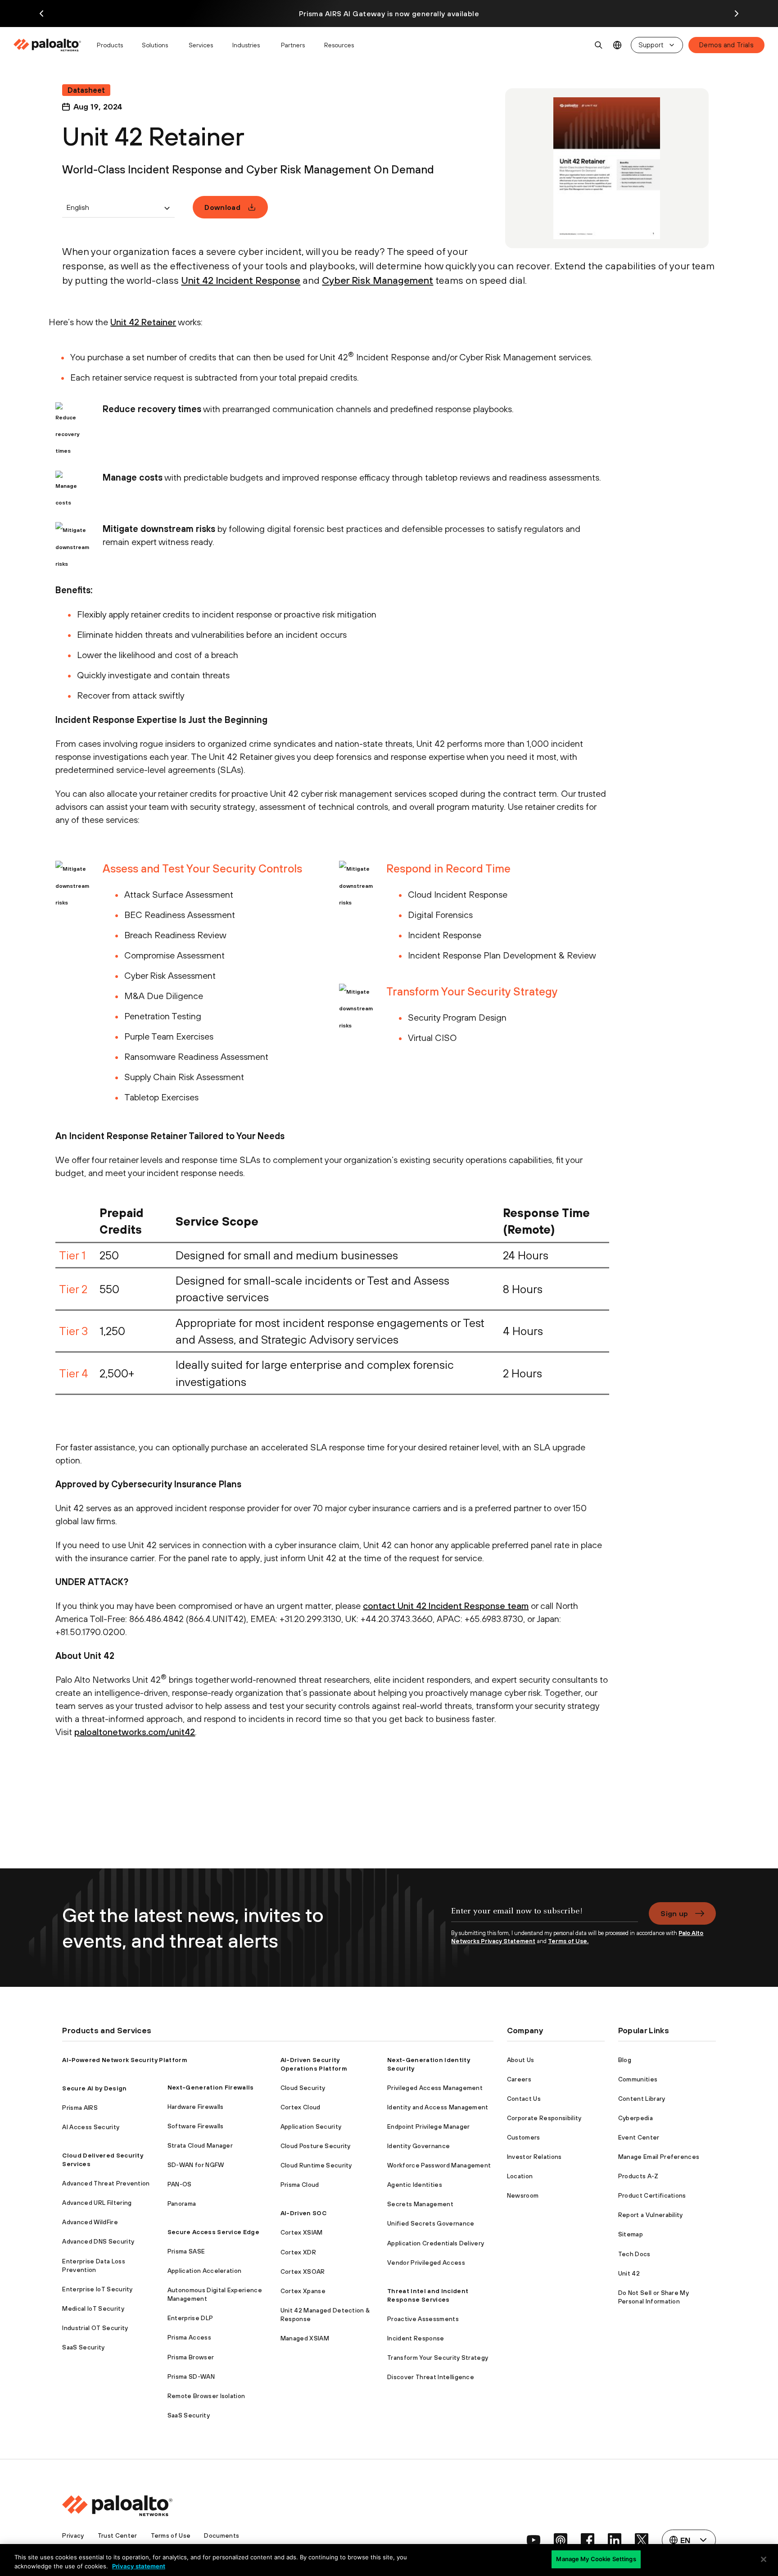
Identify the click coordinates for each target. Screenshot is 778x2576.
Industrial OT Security (95, 2328)
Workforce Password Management (439, 2165)
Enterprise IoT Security (97, 2289)
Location (520, 2176)
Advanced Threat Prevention (106, 2183)
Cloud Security (303, 2088)
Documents (222, 2535)
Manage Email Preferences (659, 2157)
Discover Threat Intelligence (431, 2377)
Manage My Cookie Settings (596, 2559)
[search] (599, 45)
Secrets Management (420, 2204)
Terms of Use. (568, 1941)
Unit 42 (629, 2273)
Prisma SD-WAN (191, 2376)
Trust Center (118, 2535)
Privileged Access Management (435, 2088)
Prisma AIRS (80, 2108)
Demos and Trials (726, 45)
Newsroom (523, 2195)
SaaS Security (83, 2347)
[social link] (534, 2540)
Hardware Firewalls (196, 2107)
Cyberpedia (636, 2118)
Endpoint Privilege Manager (428, 2126)
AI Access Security (91, 2127)
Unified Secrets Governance (431, 2223)
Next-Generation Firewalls (211, 2087)
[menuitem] (51, 45)
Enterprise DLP (190, 2318)
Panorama (182, 2203)
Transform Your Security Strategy (438, 2358)
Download (222, 207)
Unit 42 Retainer (143, 322)
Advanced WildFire (90, 2222)
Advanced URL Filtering (97, 2203)
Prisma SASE (186, 2251)
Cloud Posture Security (316, 2146)
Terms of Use (171, 2535)
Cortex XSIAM (302, 2232)
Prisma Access (189, 2337)
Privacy (73, 2535)
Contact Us (524, 2099)
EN (617, 45)
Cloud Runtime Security (316, 2165)
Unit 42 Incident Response (241, 280)
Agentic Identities (415, 2185)
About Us (521, 2060)
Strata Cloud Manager (200, 2145)
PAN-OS (180, 2184)
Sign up (674, 1913)
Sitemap (631, 2234)
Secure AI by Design (94, 2088)
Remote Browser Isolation (206, 2396)
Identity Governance (418, 2146)
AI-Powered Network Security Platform (125, 2060)
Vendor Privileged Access (426, 2263)
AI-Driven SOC (303, 2213)
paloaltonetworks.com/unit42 (135, 1732)
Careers (519, 2079)
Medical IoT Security (93, 2308)
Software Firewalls (196, 2126)
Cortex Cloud (301, 2107)
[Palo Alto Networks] (48, 45)
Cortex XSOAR (303, 2272)
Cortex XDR (298, 2252)
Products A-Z (638, 2176)
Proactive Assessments (423, 2319)
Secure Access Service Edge (213, 2232)
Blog (625, 2060)
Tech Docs (634, 2254)
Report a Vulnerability (651, 2215)
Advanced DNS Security (98, 2241)
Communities (638, 2079)
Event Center (639, 2137)
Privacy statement (139, 2566)
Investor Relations (534, 2157)
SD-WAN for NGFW (196, 2165)
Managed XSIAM (305, 2338)
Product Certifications (652, 2195)
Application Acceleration (205, 2271)
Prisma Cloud (300, 2185)
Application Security (311, 2126)
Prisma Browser (191, 2357)
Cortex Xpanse (303, 2291)
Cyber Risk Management (378, 280)
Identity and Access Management (438, 2107)
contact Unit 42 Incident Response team (446, 1606)
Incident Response (416, 2338)
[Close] (764, 2559)
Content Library (642, 2099)
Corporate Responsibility (544, 2118)
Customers (524, 2137)
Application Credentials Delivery (436, 2243)
